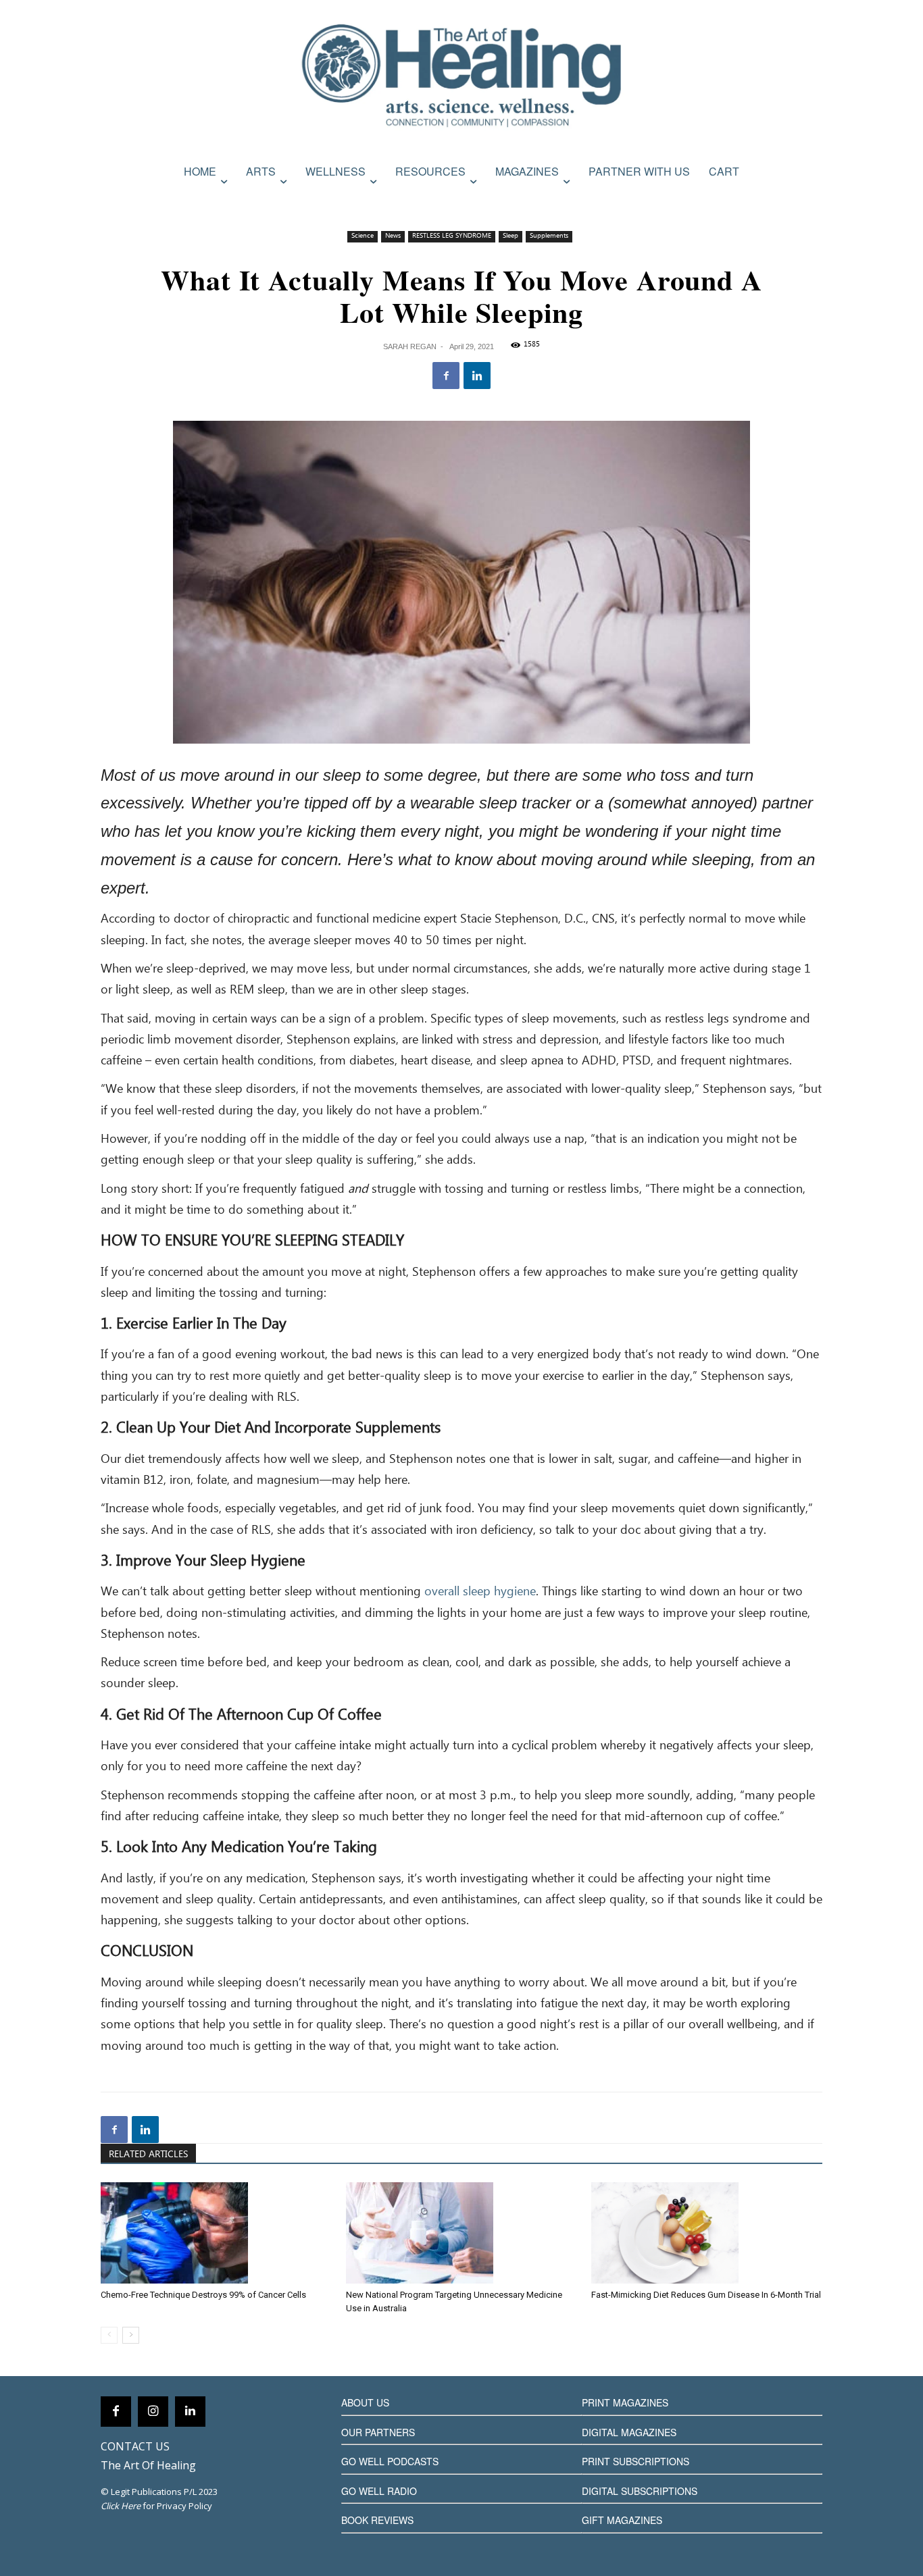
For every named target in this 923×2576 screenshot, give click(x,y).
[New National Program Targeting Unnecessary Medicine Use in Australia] (461, 2233)
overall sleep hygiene (480, 1592)
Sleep (510, 236)
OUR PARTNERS (378, 2432)
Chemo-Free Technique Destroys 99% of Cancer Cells (203, 2295)
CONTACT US (135, 2446)
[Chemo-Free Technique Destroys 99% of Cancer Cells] (216, 2233)
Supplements (549, 236)
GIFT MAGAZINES (622, 2520)
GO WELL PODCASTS (390, 2461)
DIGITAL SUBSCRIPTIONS (640, 2491)
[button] (808, 201)
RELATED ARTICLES (148, 2155)
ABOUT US (365, 2402)
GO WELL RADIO (379, 2491)
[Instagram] (153, 2412)
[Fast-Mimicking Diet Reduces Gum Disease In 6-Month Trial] (707, 2233)
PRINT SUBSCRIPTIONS (635, 2461)
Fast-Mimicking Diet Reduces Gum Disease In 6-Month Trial (706, 2295)
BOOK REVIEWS (377, 2520)
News (393, 236)
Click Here (121, 2506)
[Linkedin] (477, 376)
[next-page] (131, 2335)
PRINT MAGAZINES (625, 2402)
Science (363, 236)
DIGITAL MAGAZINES (629, 2432)
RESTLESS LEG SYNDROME (452, 236)
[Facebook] (446, 376)
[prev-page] (109, 2335)
